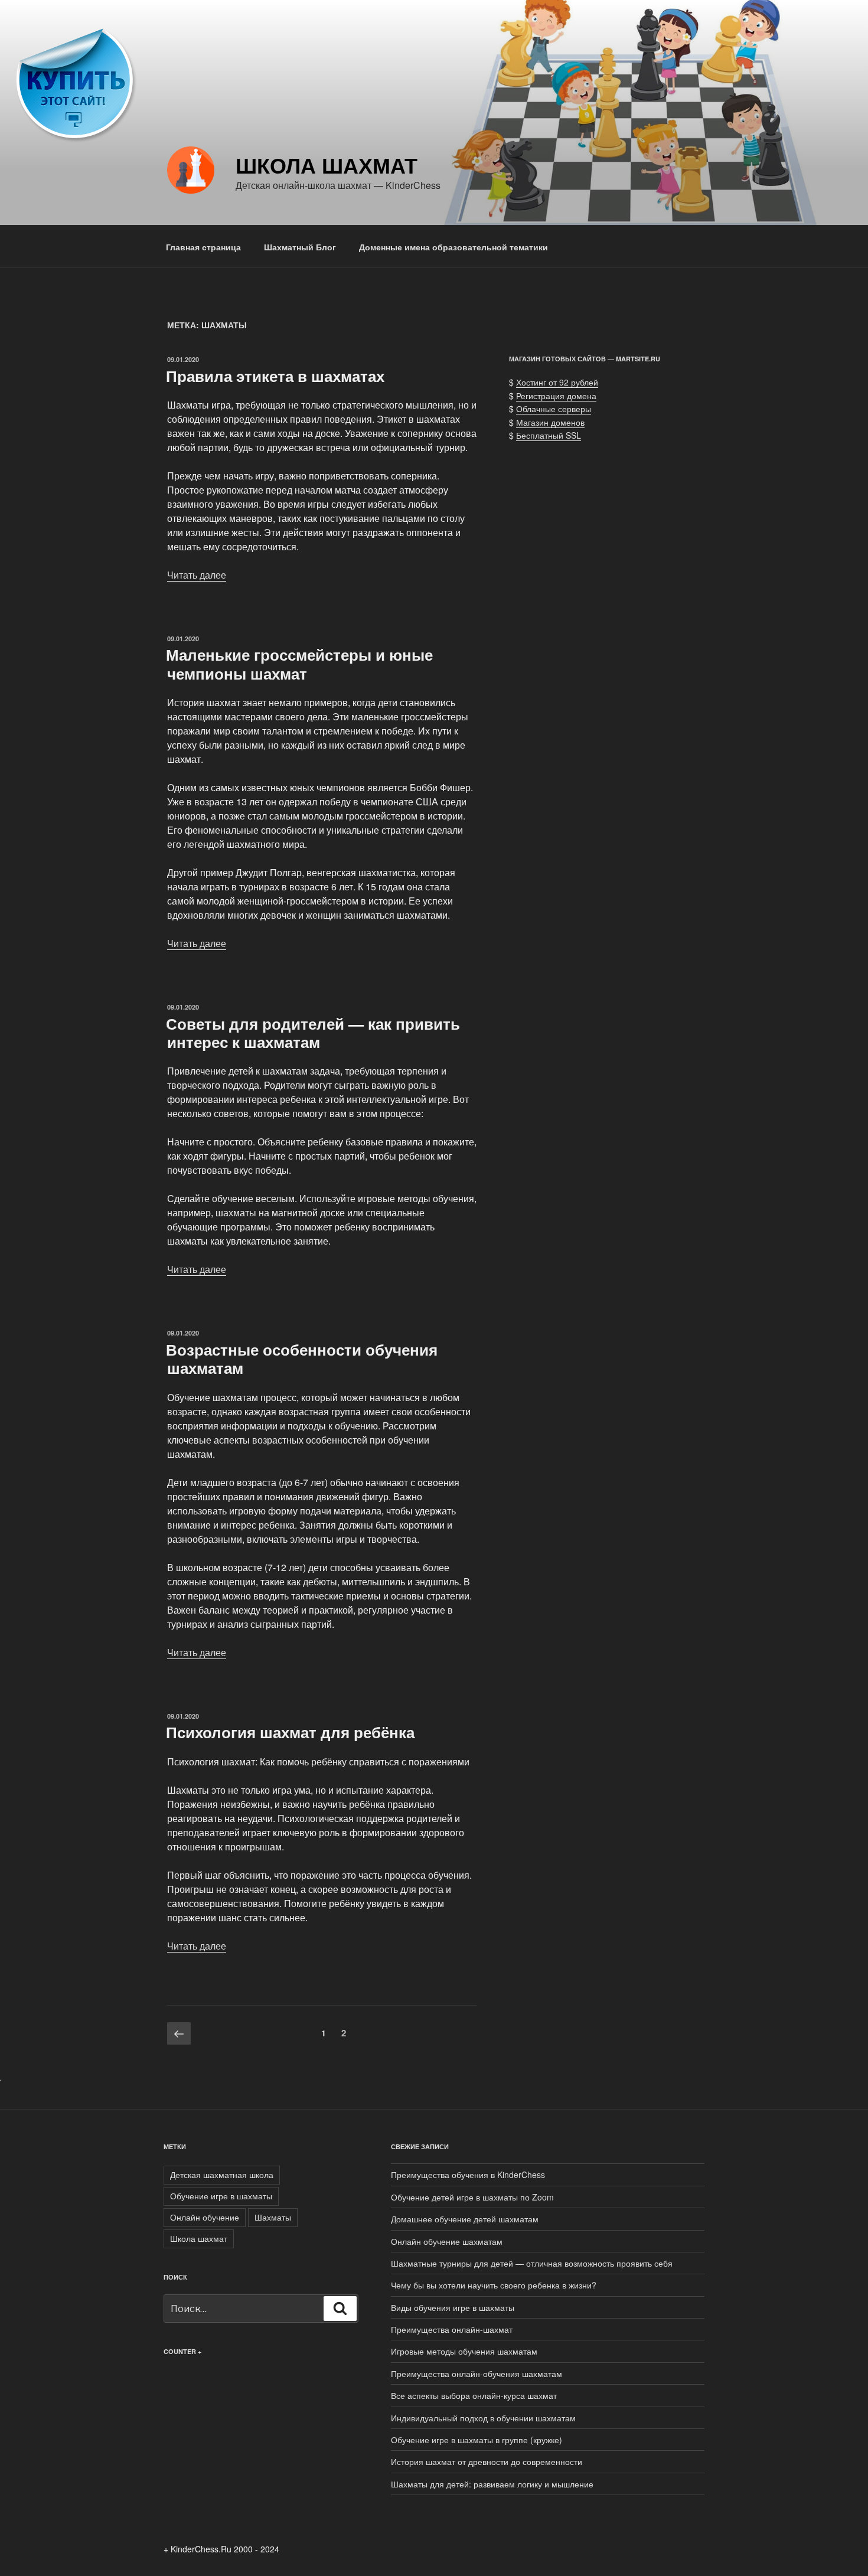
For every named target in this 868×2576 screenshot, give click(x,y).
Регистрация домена (556, 396)
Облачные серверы (554, 409)
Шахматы (273, 2217)
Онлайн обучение (205, 2217)
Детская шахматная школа (222, 2175)
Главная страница (203, 247)
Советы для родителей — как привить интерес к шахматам (313, 1033)
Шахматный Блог (300, 247)
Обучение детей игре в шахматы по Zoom (472, 2197)
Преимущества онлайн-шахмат (452, 2329)
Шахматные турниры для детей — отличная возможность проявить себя (532, 2263)
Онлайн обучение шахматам (447, 2241)
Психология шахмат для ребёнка (290, 1732)
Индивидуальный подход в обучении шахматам (483, 2418)
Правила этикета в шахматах (275, 376)
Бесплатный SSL (549, 435)
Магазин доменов (550, 422)
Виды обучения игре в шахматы (453, 2307)
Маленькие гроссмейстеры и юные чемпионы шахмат (299, 664)
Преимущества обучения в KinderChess (468, 2175)
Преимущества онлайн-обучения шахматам (477, 2373)
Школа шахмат (327, 165)
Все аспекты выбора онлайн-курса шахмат (474, 2395)
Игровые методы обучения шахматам (464, 2351)
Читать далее (197, 575)
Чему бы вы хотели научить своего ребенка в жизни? (494, 2285)
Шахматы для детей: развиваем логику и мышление (492, 2484)
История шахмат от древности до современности (487, 2461)
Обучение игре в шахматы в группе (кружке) (477, 2440)
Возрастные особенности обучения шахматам (302, 1359)
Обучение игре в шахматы (221, 2196)
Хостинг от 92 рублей (557, 382)
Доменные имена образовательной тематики (453, 247)
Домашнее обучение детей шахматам (465, 2219)
